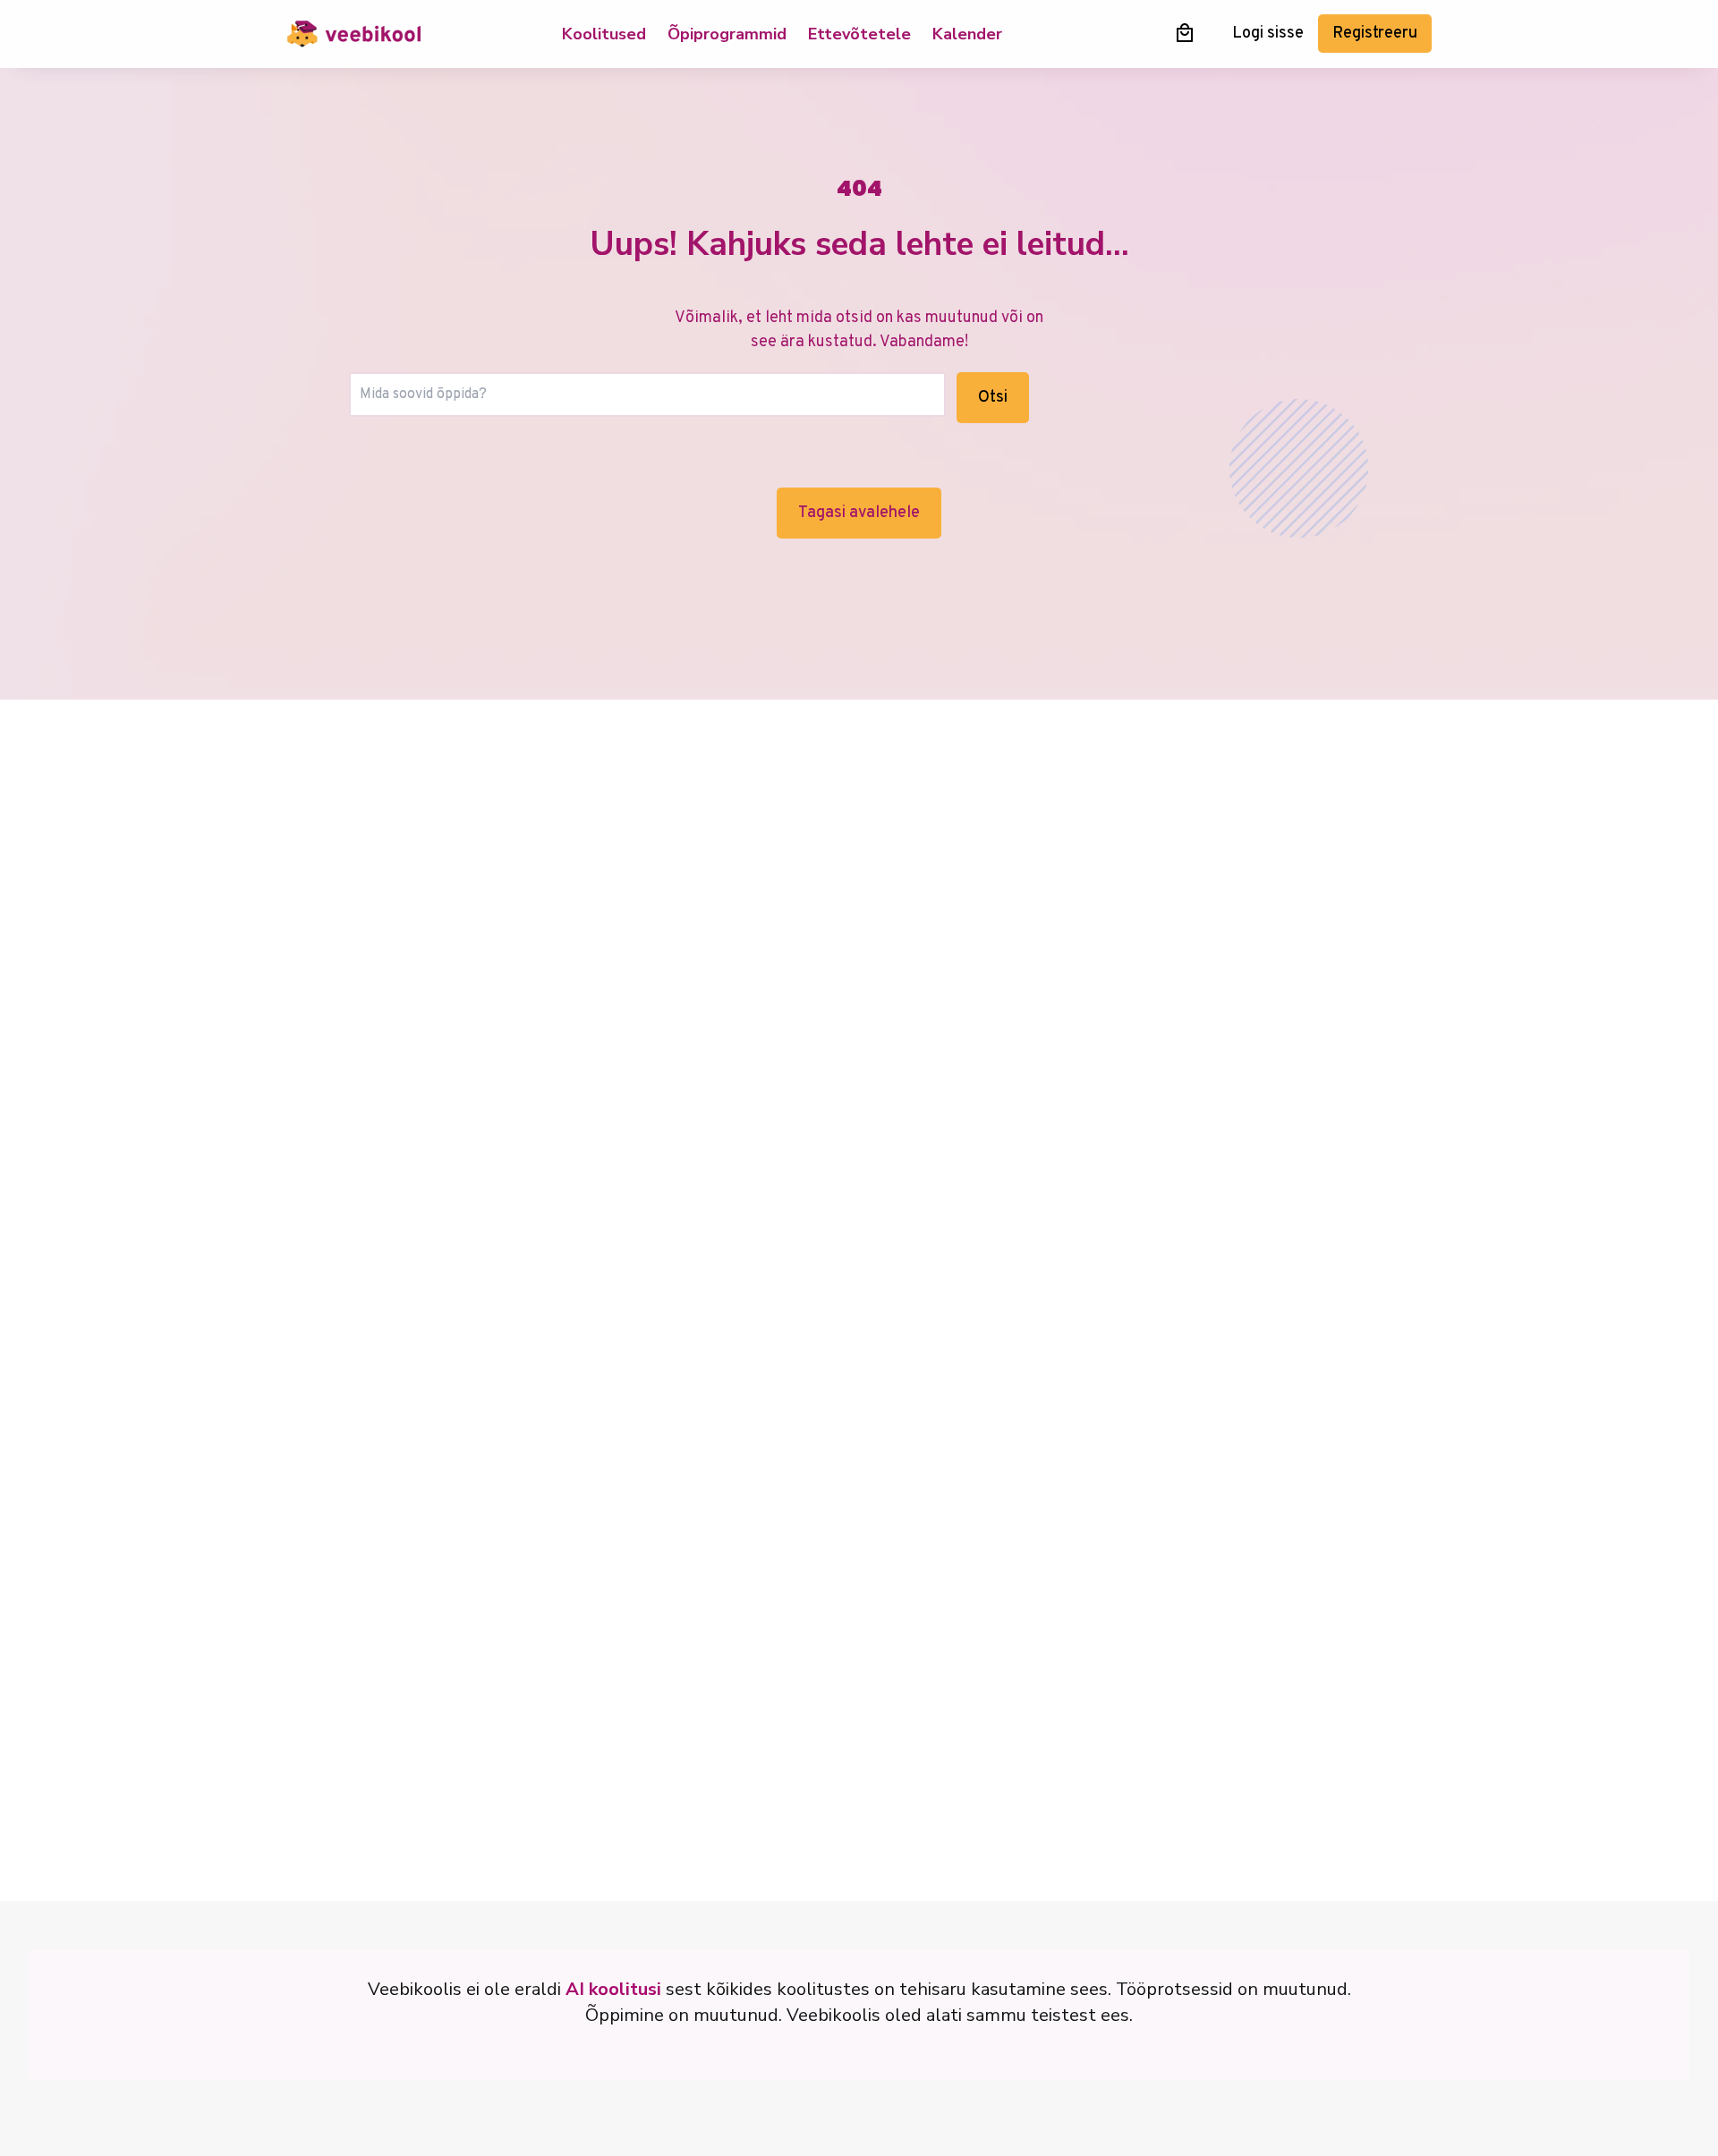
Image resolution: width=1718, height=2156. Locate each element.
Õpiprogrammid (727, 34)
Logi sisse (1268, 34)
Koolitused (604, 34)
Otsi (993, 398)
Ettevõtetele (859, 34)
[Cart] (1185, 33)
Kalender (967, 34)
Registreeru (1375, 34)
